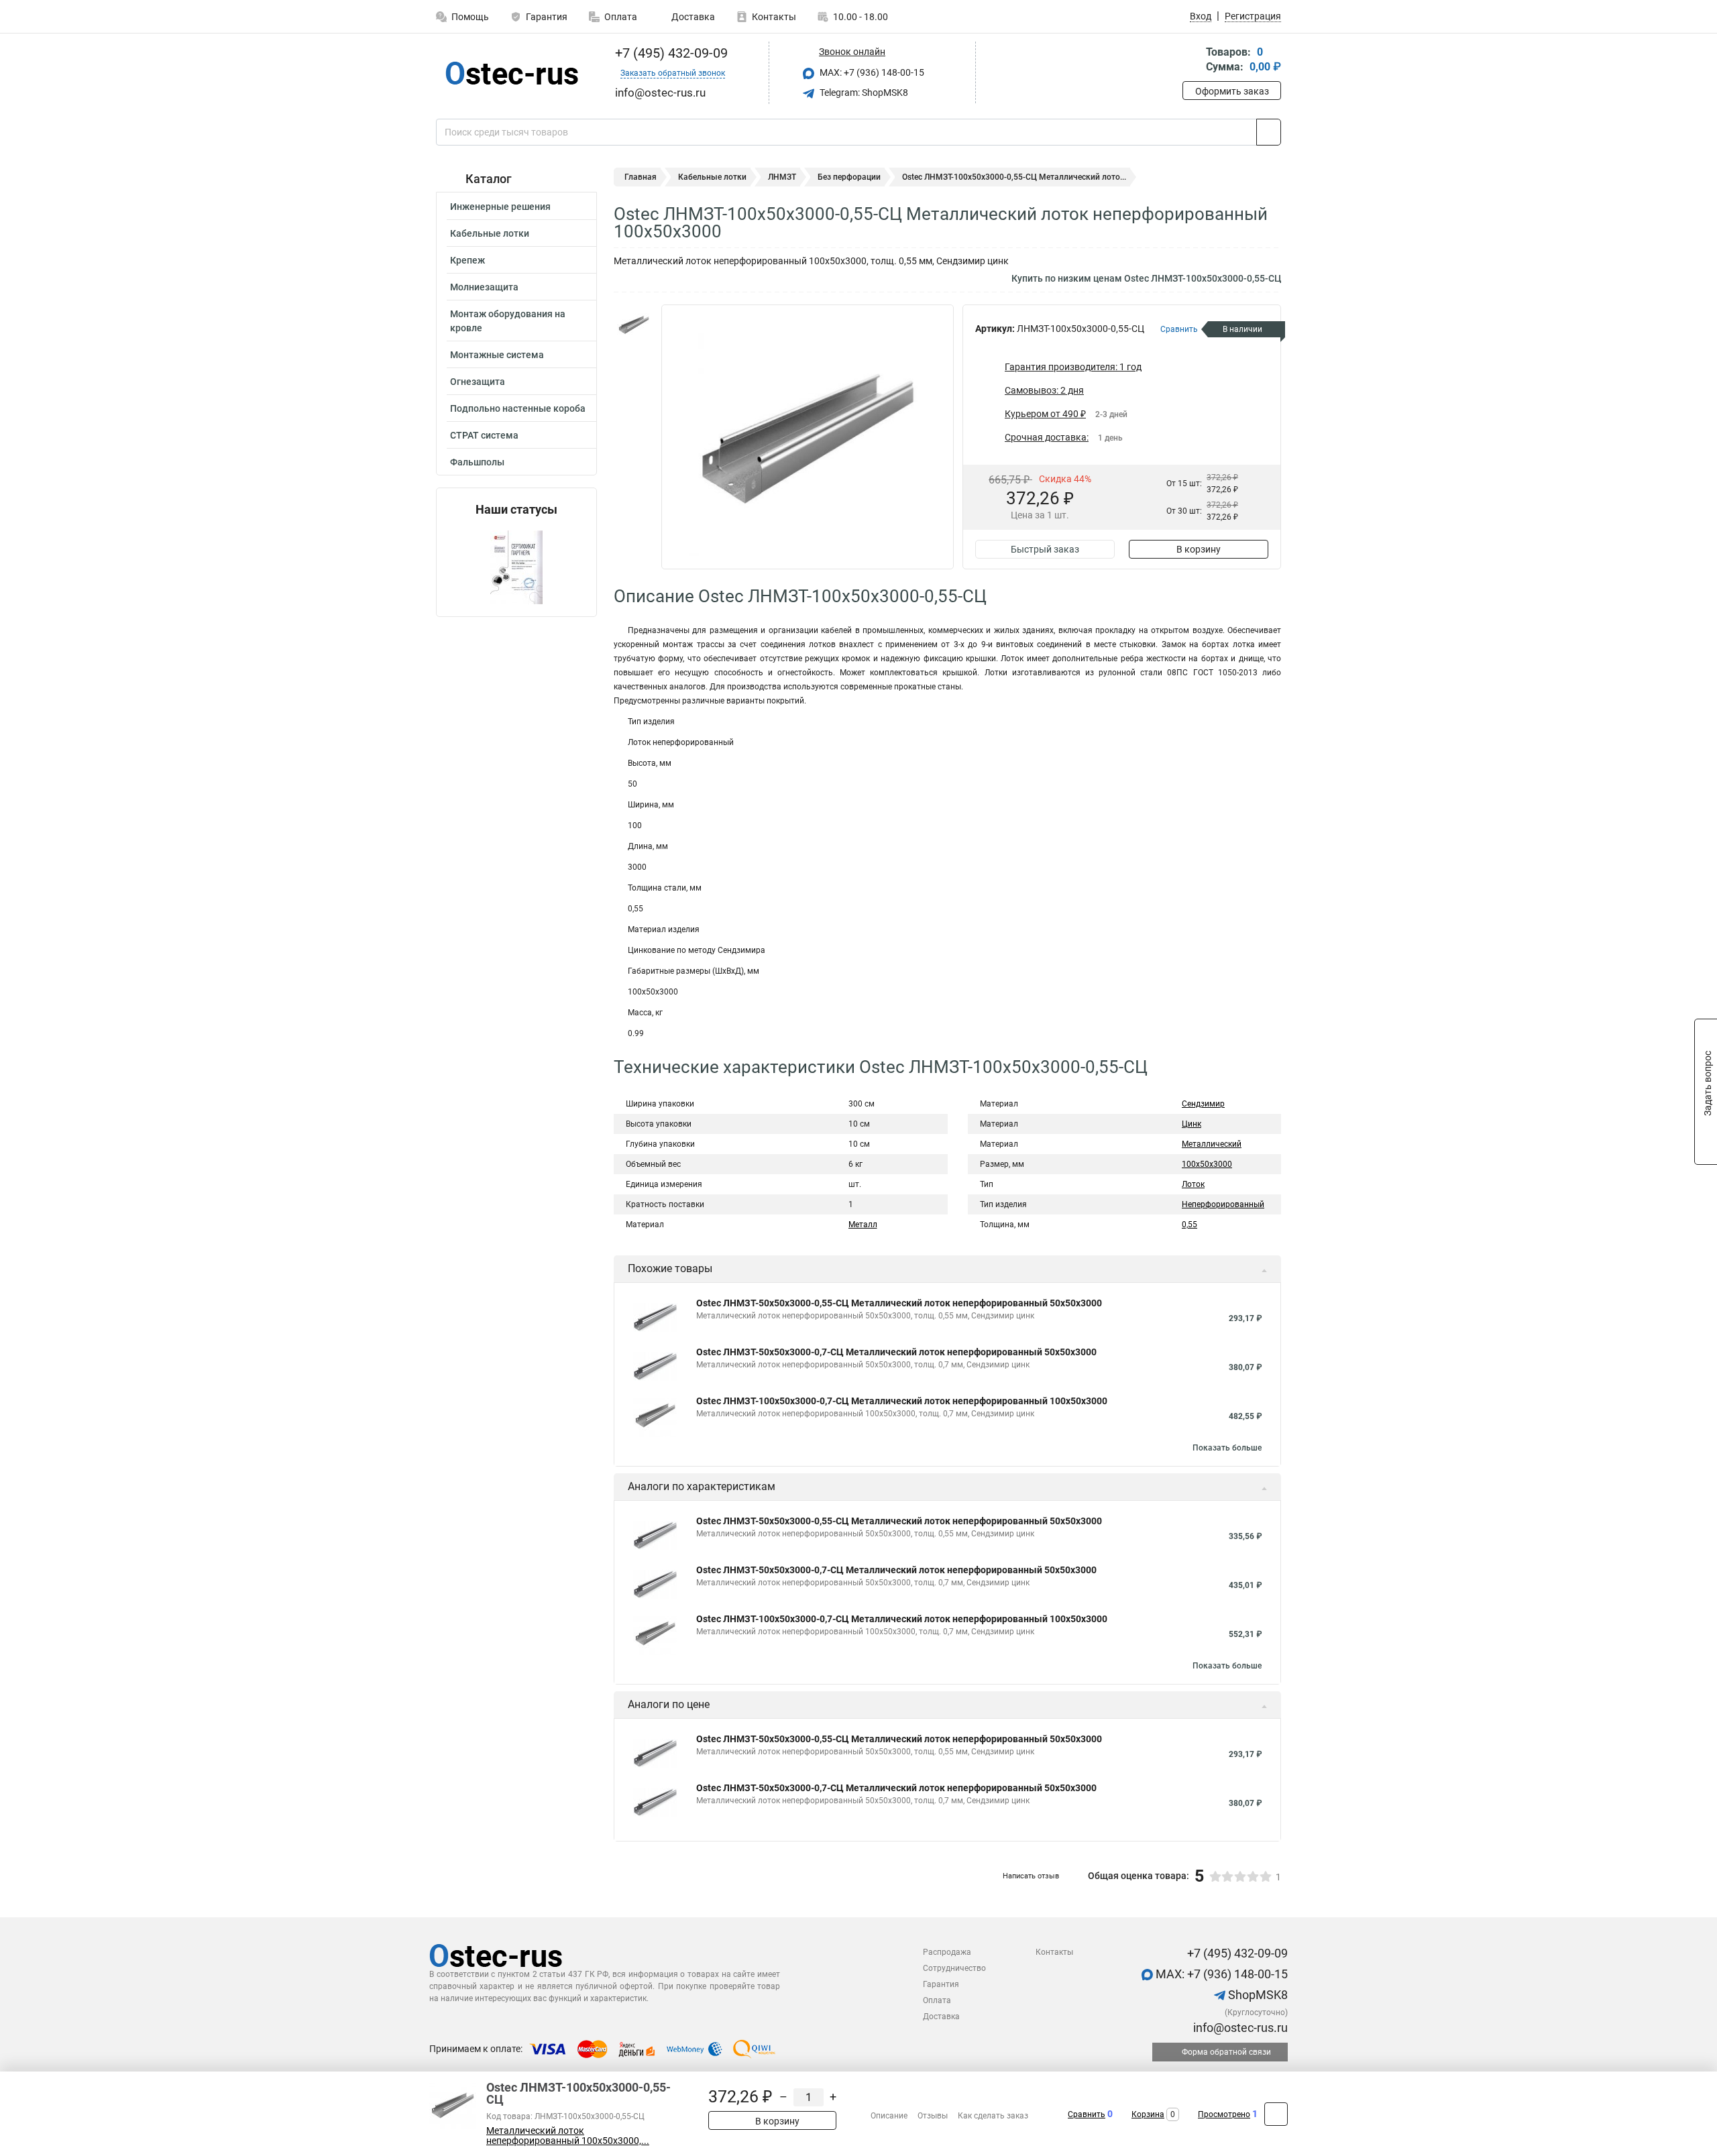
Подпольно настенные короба (518, 408)
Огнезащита (478, 382)
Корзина (1148, 2114)
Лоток (1193, 1184)
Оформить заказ (1232, 91)
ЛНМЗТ (782, 177)
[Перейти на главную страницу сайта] (511, 73)
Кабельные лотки (490, 233)
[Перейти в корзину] (1192, 61)
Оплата (621, 17)
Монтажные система (497, 355)
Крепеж (467, 260)
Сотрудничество (954, 1968)
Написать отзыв (1031, 1876)
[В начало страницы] (1276, 2114)
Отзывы (933, 2116)
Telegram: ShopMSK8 (863, 93)
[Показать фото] (634, 325)
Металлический (1212, 1144)
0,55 (1189, 1225)
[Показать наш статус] (516, 566)
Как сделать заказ (993, 2116)
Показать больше (1227, 1448)
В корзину (1199, 549)
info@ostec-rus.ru (1239, 2028)
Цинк (1192, 1124)
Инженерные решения (500, 207)
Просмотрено (1224, 2114)
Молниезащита (484, 287)
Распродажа (947, 1952)
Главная (641, 177)
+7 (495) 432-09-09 (670, 53)
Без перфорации (849, 177)
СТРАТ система (484, 435)
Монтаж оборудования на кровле (508, 321)
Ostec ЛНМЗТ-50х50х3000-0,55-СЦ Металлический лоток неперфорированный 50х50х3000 (899, 1303)
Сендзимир (1203, 1104)
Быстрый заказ (1045, 549)
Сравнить (1087, 2114)
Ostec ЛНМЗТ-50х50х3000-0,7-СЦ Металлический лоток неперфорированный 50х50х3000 (896, 1352)
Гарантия (547, 17)
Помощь (470, 17)
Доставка (692, 17)
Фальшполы (477, 462)
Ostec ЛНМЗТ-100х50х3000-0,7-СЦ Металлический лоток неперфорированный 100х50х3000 (902, 1401)
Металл (863, 1225)
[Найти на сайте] (1269, 132)
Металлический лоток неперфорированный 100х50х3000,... (568, 2136)
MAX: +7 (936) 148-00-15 (871, 72)
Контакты (774, 17)
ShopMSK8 (1257, 1995)
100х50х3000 (1207, 1164)
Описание (889, 2116)
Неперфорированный (1223, 1204)
